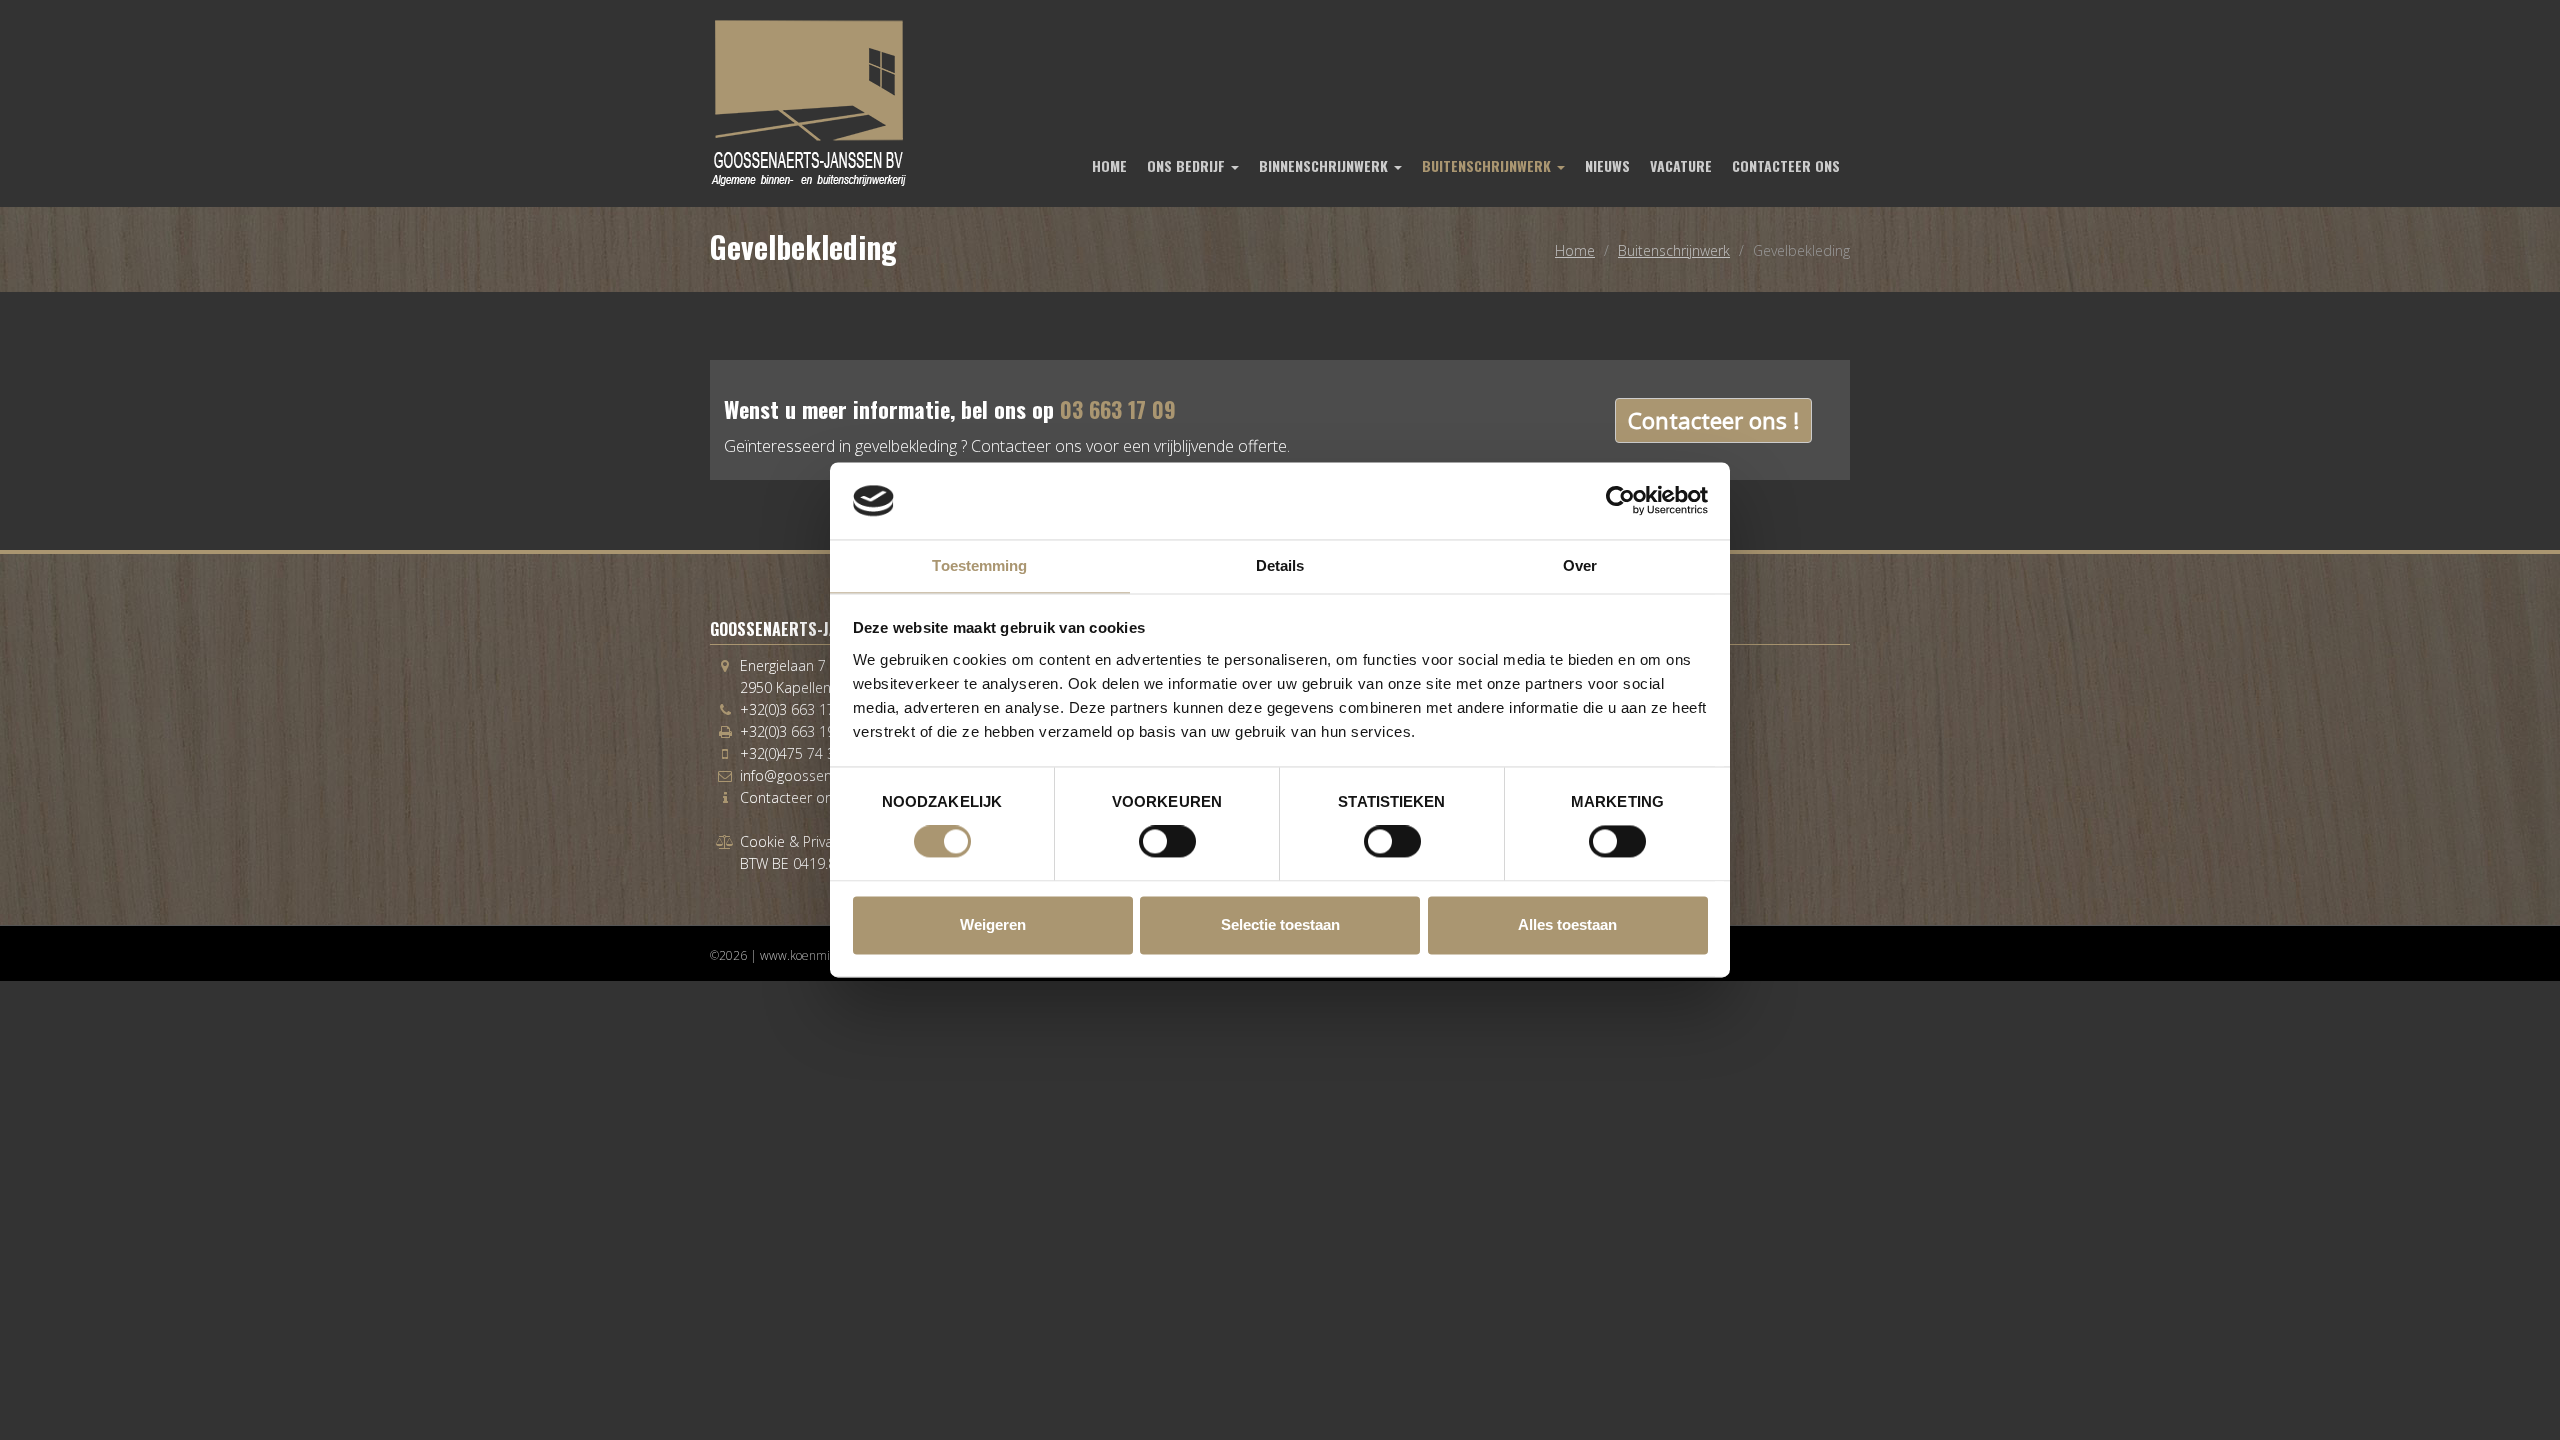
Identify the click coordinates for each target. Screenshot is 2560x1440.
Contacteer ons (1786, 165)
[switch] (1167, 842)
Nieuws (1607, 165)
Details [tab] (1280, 565)
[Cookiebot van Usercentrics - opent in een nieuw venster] (1620, 501)
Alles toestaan (1567, 924)
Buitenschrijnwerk (1488, 165)
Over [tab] (1580, 565)
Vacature (1681, 165)
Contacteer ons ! (1713, 420)
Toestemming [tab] (979, 565)
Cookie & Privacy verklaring (825, 841)
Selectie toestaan (1280, 924)
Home (1109, 165)
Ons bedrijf (1188, 165)
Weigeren (993, 924)
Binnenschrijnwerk (1325, 165)
